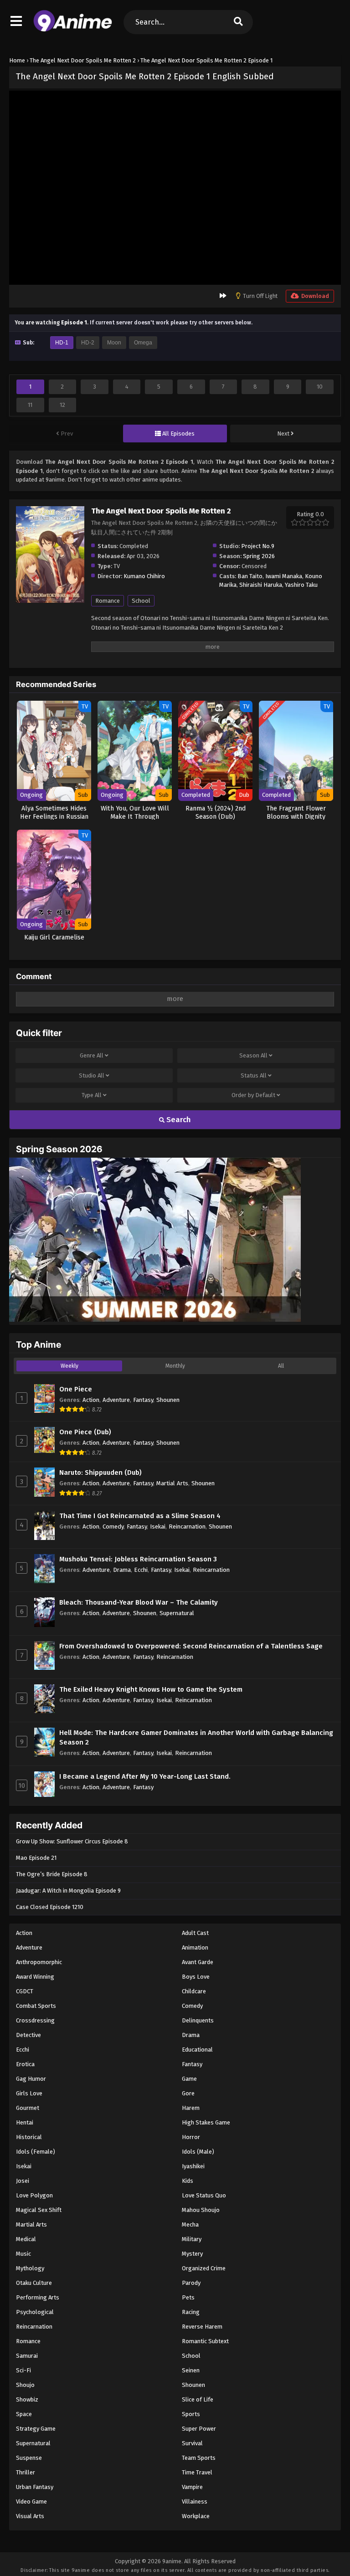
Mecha (190, 2224)
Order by (253, 1095)
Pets (188, 2297)
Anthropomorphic (39, 1962)
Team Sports (199, 2458)
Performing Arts (38, 2297)
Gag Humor (31, 2079)
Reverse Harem (202, 2327)
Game (189, 2079)
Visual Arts (30, 2516)
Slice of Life (198, 2399)
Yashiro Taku (301, 585)
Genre (92, 1055)
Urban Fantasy (35, 2487)
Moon (114, 343)
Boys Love (196, 1977)
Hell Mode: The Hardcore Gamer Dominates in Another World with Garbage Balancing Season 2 (196, 1737)
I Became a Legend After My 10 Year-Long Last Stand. (145, 1776)
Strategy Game (36, 2429)
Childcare (194, 1991)
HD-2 (88, 343)
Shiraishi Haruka (261, 585)
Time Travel (197, 2472)
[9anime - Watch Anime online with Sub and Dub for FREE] (73, 30)
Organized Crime (204, 2268)
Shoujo (25, 2385)
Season (253, 1055)
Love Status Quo (204, 2195)
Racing (191, 2312)
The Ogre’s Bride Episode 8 (52, 1874)
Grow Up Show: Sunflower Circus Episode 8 (72, 1841)
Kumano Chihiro (144, 576)
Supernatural (177, 1613)
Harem (191, 2108)
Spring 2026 (259, 556)
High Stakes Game (206, 2122)
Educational (197, 2050)
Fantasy (143, 1400)
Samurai (27, 2356)
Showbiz (27, 2399)
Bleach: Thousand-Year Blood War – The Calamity (139, 1602)
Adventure (116, 1400)
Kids (188, 2181)
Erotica (25, 2064)
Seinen (191, 2370)
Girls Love (29, 2093)
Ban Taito (250, 576)
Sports (191, 2414)
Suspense (29, 2458)
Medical (26, 2239)
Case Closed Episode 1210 (50, 1907)
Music (23, 2254)
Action (91, 1400)
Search (178, 1120)
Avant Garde (198, 1962)
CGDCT (25, 1991)
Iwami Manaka (284, 576)
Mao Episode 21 (36, 1858)
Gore (188, 2093)
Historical (29, 2137)
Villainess (195, 2502)
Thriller (26, 2472)
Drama (122, 1570)
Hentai (25, 2122)
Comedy (113, 1527)
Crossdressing (35, 2020)
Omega (143, 343)
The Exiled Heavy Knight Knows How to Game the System (151, 1689)
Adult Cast (195, 1933)
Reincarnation (187, 1527)
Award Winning (35, 1977)
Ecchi (141, 1570)
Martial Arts (172, 1483)
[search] (238, 22)
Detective (28, 2035)
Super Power (199, 2429)
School (141, 601)
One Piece (76, 1389)
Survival (192, 2443)
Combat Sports (36, 2006)
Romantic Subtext (205, 2341)
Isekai (158, 1527)
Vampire (192, 2487)
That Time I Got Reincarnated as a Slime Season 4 (140, 1516)
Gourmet (28, 2108)
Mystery (192, 2254)
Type (92, 1095)
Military (192, 2239)
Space (24, 2414)
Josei (23, 2181)
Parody (191, 2283)
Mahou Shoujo (201, 2210)
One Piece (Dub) (85, 1432)
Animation (195, 1947)
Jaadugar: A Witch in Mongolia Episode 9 (68, 1891)
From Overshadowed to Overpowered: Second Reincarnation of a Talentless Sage (191, 1646)
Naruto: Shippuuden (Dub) (100, 1473)
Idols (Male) (198, 2152)
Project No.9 (258, 546)
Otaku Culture (34, 2283)
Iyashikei (193, 2166)
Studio (92, 1075)
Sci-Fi (23, 2370)
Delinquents (198, 2020)
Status (254, 1075)
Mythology (30, 2268)
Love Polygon (34, 2195)
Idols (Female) (36, 2152)
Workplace (196, 2516)
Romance (108, 601)
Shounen (168, 1400)
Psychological (35, 2312)
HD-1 (62, 343)
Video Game (31, 2502)
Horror (191, 2137)
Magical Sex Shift (39, 2210)
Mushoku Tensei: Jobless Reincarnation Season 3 (138, 1559)
